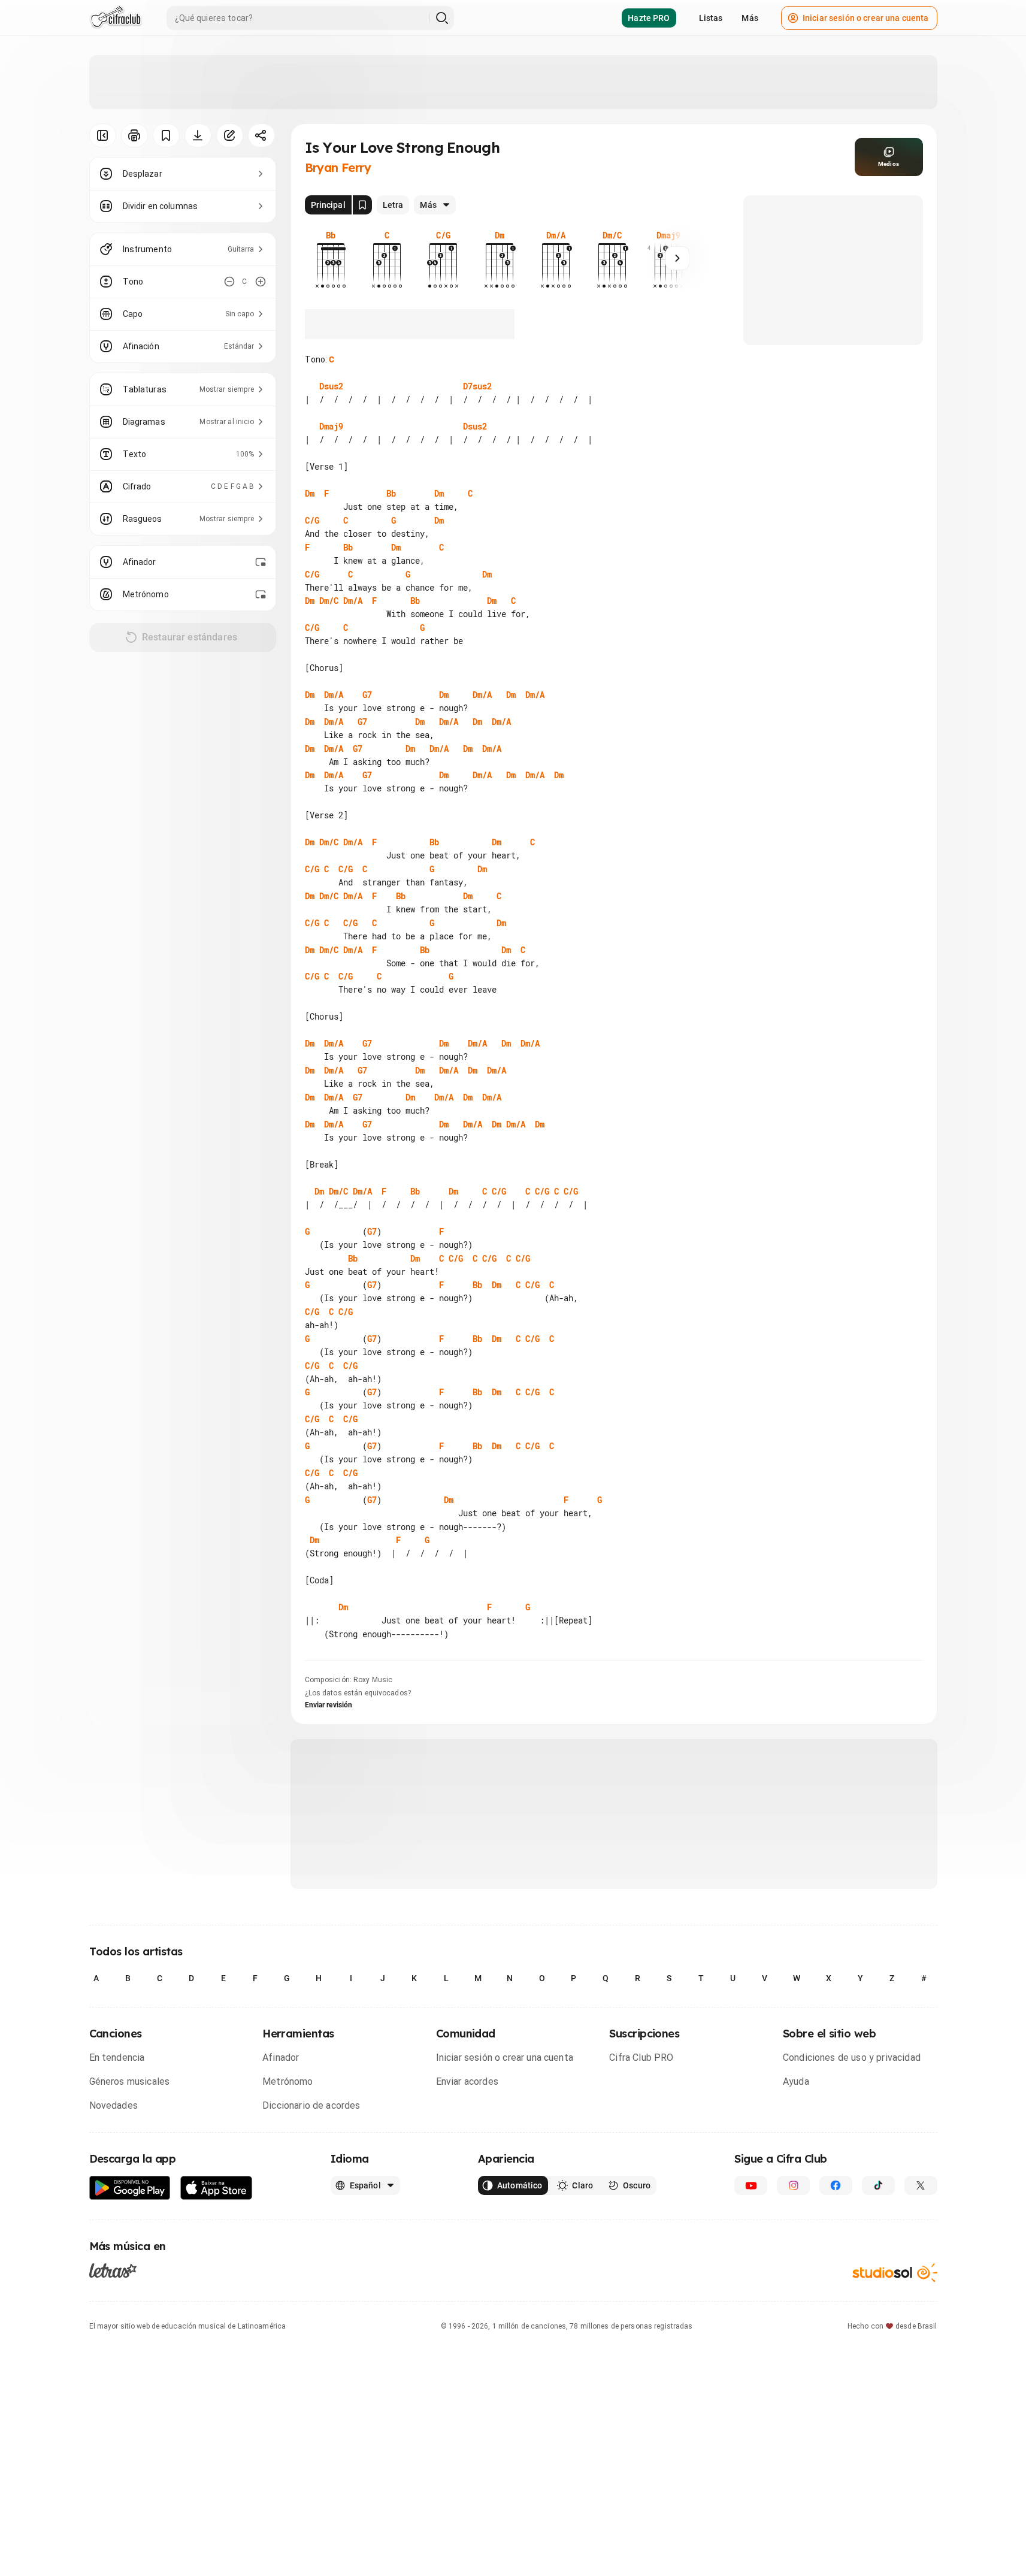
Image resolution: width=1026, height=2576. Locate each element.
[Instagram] (793, 2185)
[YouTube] (751, 2185)
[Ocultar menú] (103, 135)
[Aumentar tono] (261, 282)
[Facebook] (836, 2185)
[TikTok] (878, 2185)
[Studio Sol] (895, 2273)
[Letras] (113, 2270)
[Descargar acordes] (198, 135)
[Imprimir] (134, 135)
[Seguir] (677, 258)
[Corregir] (230, 135)
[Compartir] (261, 135)
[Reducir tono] (229, 282)
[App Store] (217, 2188)
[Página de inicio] (116, 18)
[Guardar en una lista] (166, 135)
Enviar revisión (329, 1705)
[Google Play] (130, 2188)
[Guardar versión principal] (362, 205)
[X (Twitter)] (921, 2185)
